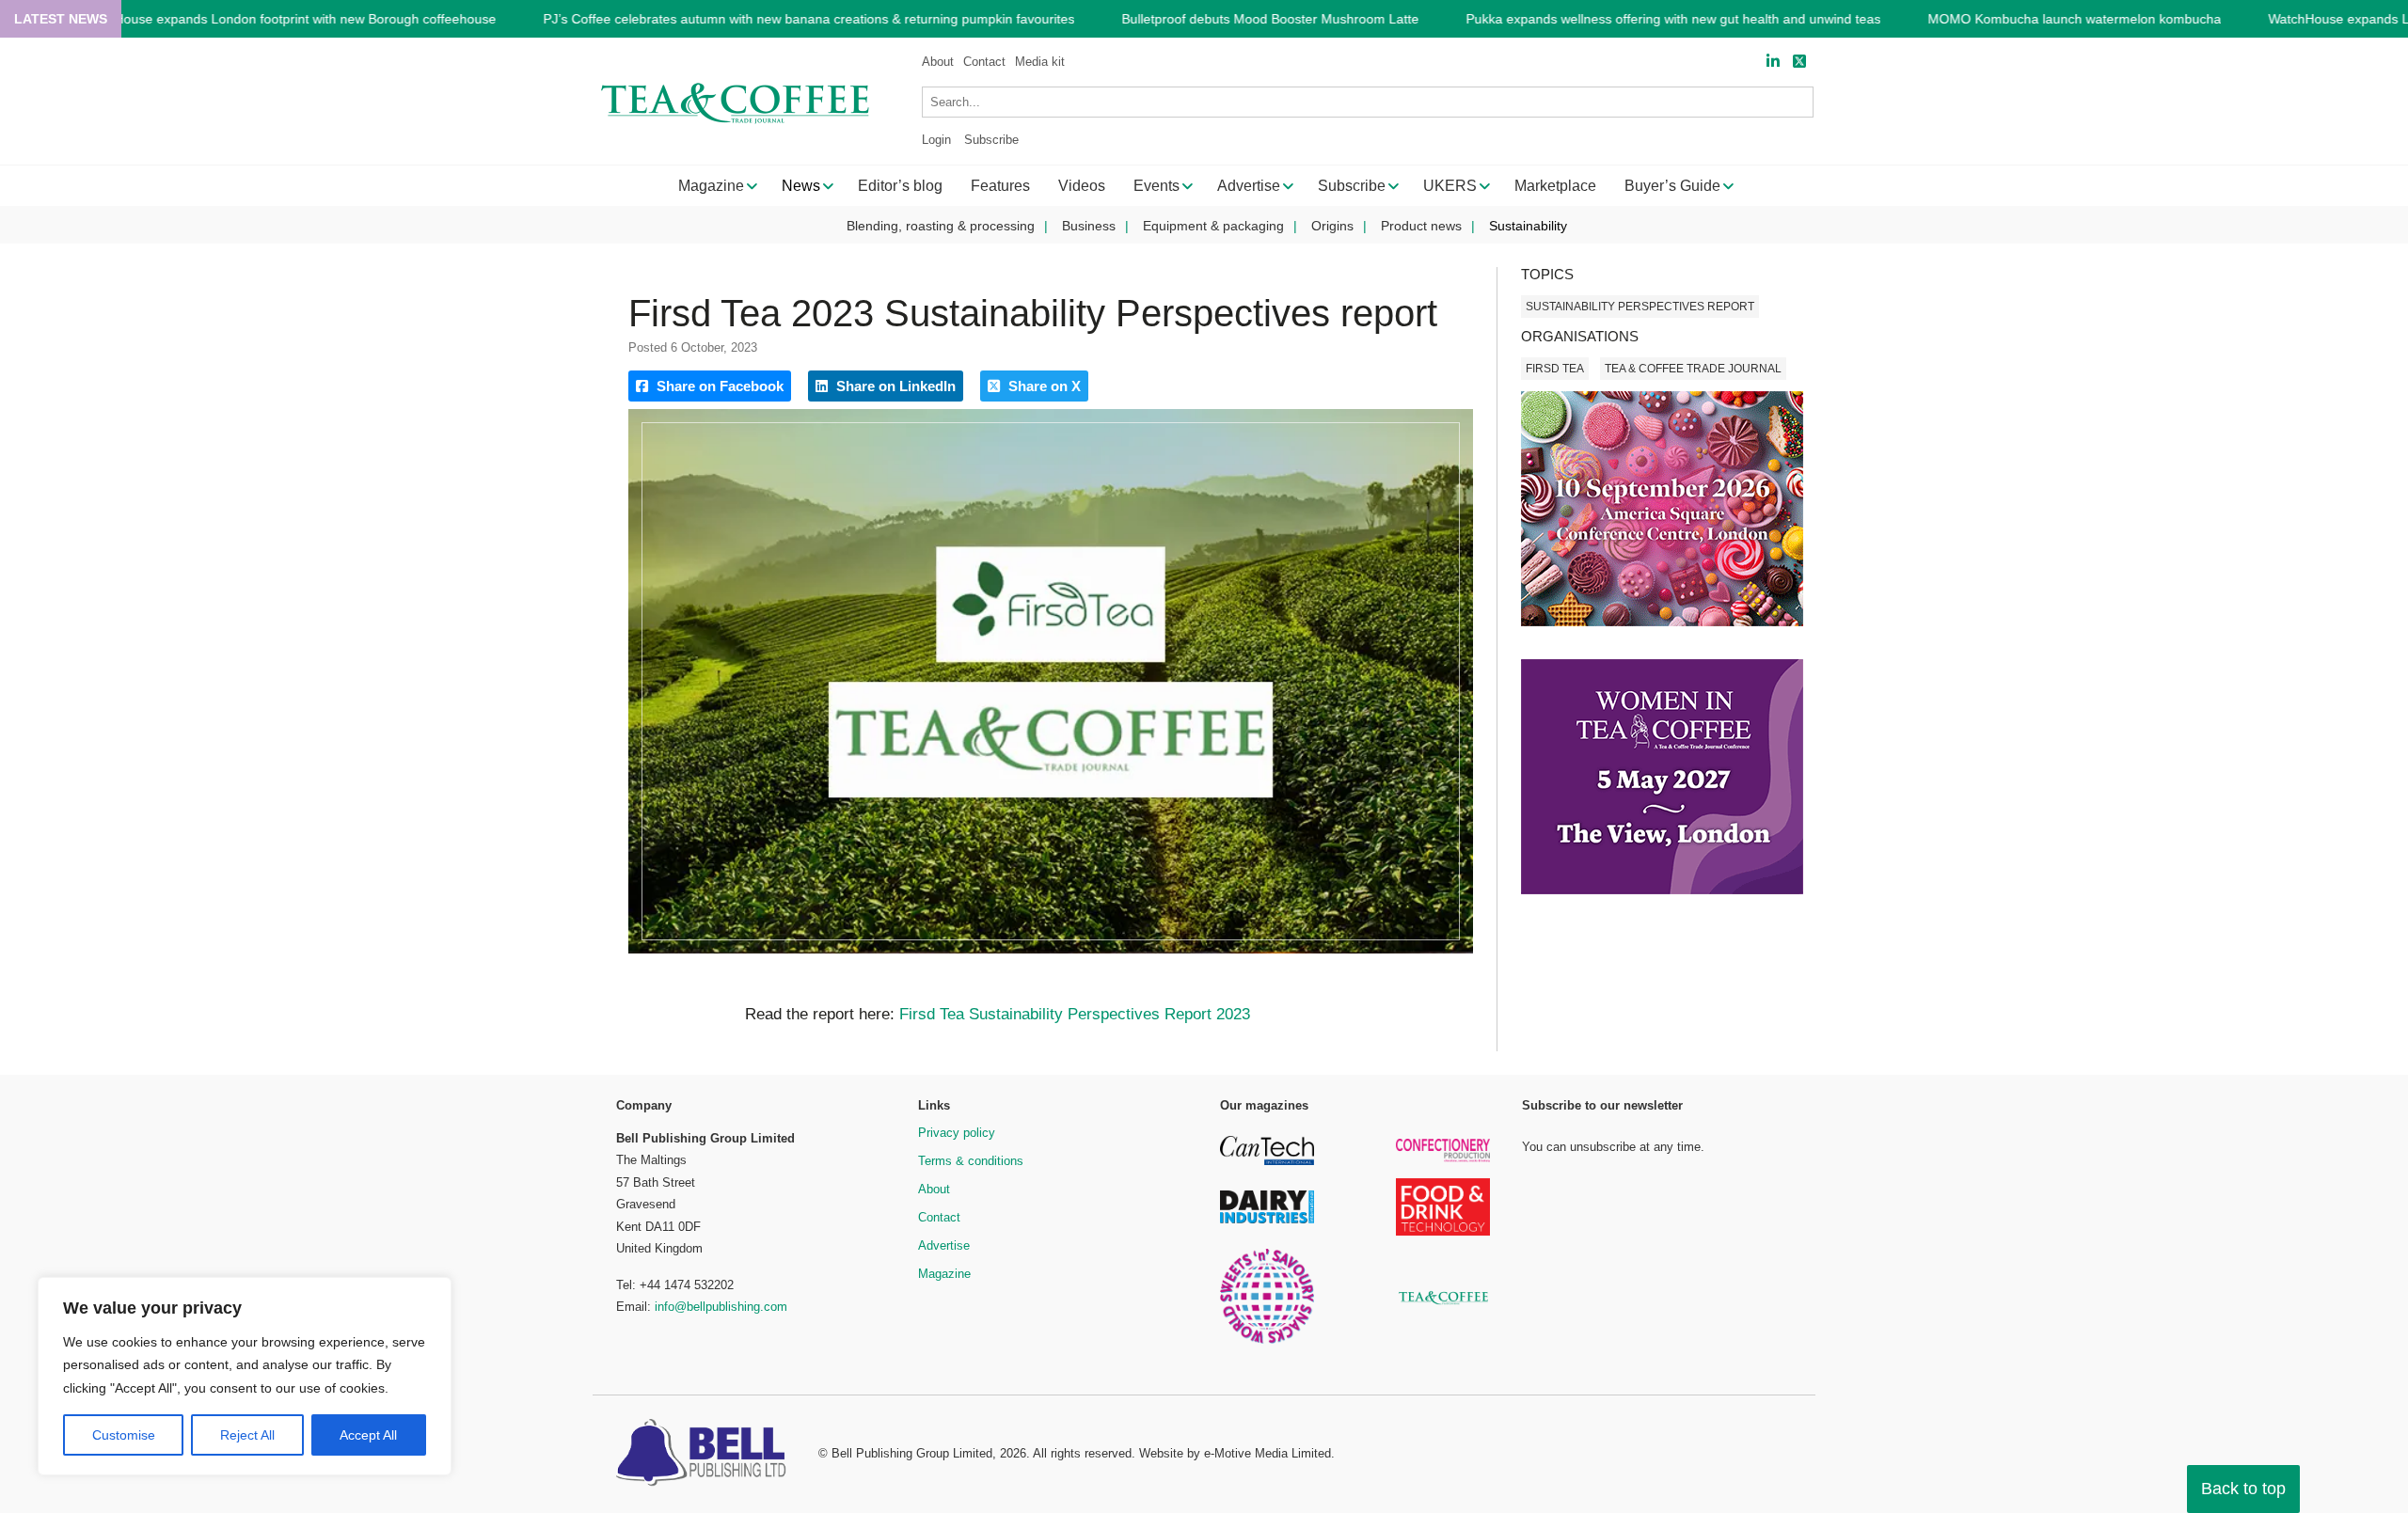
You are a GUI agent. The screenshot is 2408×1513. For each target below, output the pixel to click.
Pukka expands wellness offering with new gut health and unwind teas (1673, 19)
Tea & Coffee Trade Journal (1693, 369)
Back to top (2243, 1489)
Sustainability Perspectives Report (1640, 307)
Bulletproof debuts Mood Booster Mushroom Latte (1270, 19)
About (938, 62)
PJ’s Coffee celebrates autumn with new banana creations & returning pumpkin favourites (808, 19)
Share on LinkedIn (894, 386)
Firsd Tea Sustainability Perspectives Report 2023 (1075, 1014)
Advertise (944, 1245)
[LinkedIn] (1773, 62)
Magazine (944, 1274)
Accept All (368, 1435)
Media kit (1040, 62)
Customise (124, 1435)
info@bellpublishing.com (721, 1307)
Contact (984, 62)
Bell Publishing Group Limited (912, 1453)
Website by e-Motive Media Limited (1235, 1453)
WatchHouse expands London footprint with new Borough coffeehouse (286, 19)
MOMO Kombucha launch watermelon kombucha (2074, 19)
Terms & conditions (971, 1161)
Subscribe (991, 140)
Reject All (247, 1435)
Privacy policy (957, 1133)
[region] (245, 1377)
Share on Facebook (718, 386)
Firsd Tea (1555, 369)
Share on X (1043, 386)
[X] (1799, 62)
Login (936, 140)
